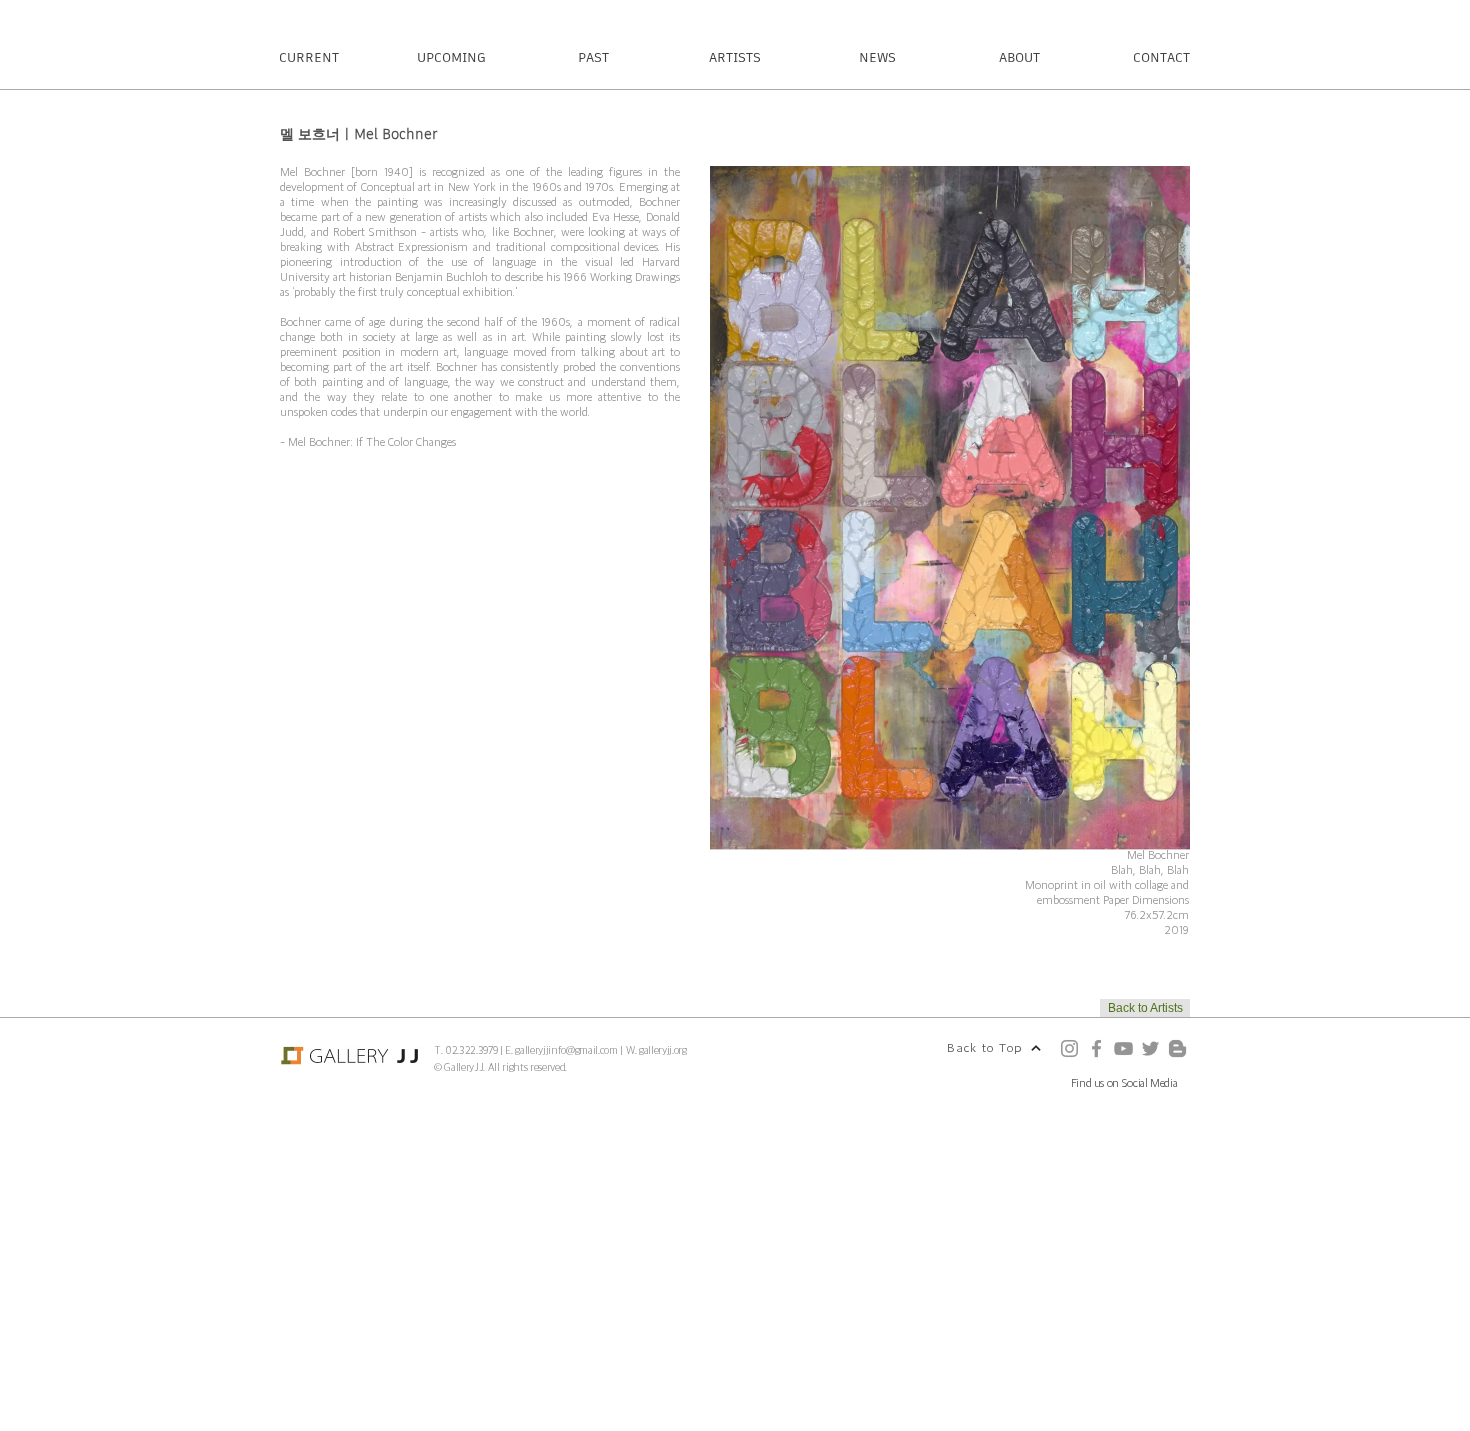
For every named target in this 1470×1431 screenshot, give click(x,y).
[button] (950, 507)
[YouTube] (1123, 1048)
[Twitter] (1150, 1048)
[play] (1148, 832)
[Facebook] (1096, 1048)
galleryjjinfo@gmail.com (566, 1049)
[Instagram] (1069, 1048)
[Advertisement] (600, 1289)
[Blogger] (1177, 1048)
